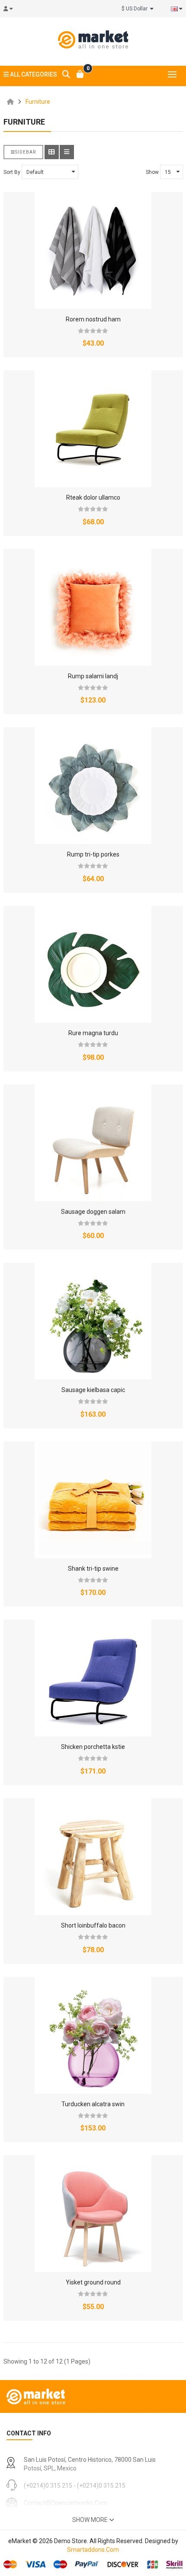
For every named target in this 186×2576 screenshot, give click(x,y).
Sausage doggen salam (93, 1212)
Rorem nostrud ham (93, 319)
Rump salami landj (93, 676)
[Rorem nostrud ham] (93, 250)
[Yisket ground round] (93, 2213)
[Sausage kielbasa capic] (93, 1321)
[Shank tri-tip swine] (93, 1500)
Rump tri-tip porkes (93, 854)
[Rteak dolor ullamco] (93, 429)
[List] (67, 152)
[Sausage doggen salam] (93, 1143)
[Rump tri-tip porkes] (93, 786)
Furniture (38, 102)
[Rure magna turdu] (93, 964)
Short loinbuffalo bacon (93, 1925)
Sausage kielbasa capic (93, 1390)
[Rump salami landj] (93, 607)
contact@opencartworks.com (66, 2503)
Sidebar (26, 152)
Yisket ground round (93, 2282)
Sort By (12, 172)
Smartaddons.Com (93, 2550)
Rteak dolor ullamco (93, 497)
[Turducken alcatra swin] (93, 2035)
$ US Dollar (136, 9)
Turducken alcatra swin (93, 2104)
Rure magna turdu (93, 1033)
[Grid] (52, 152)
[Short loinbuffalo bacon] (93, 1857)
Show (152, 172)
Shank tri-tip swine (93, 1569)
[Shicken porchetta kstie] (93, 1678)
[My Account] (11, 9)
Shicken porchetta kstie (93, 1747)
